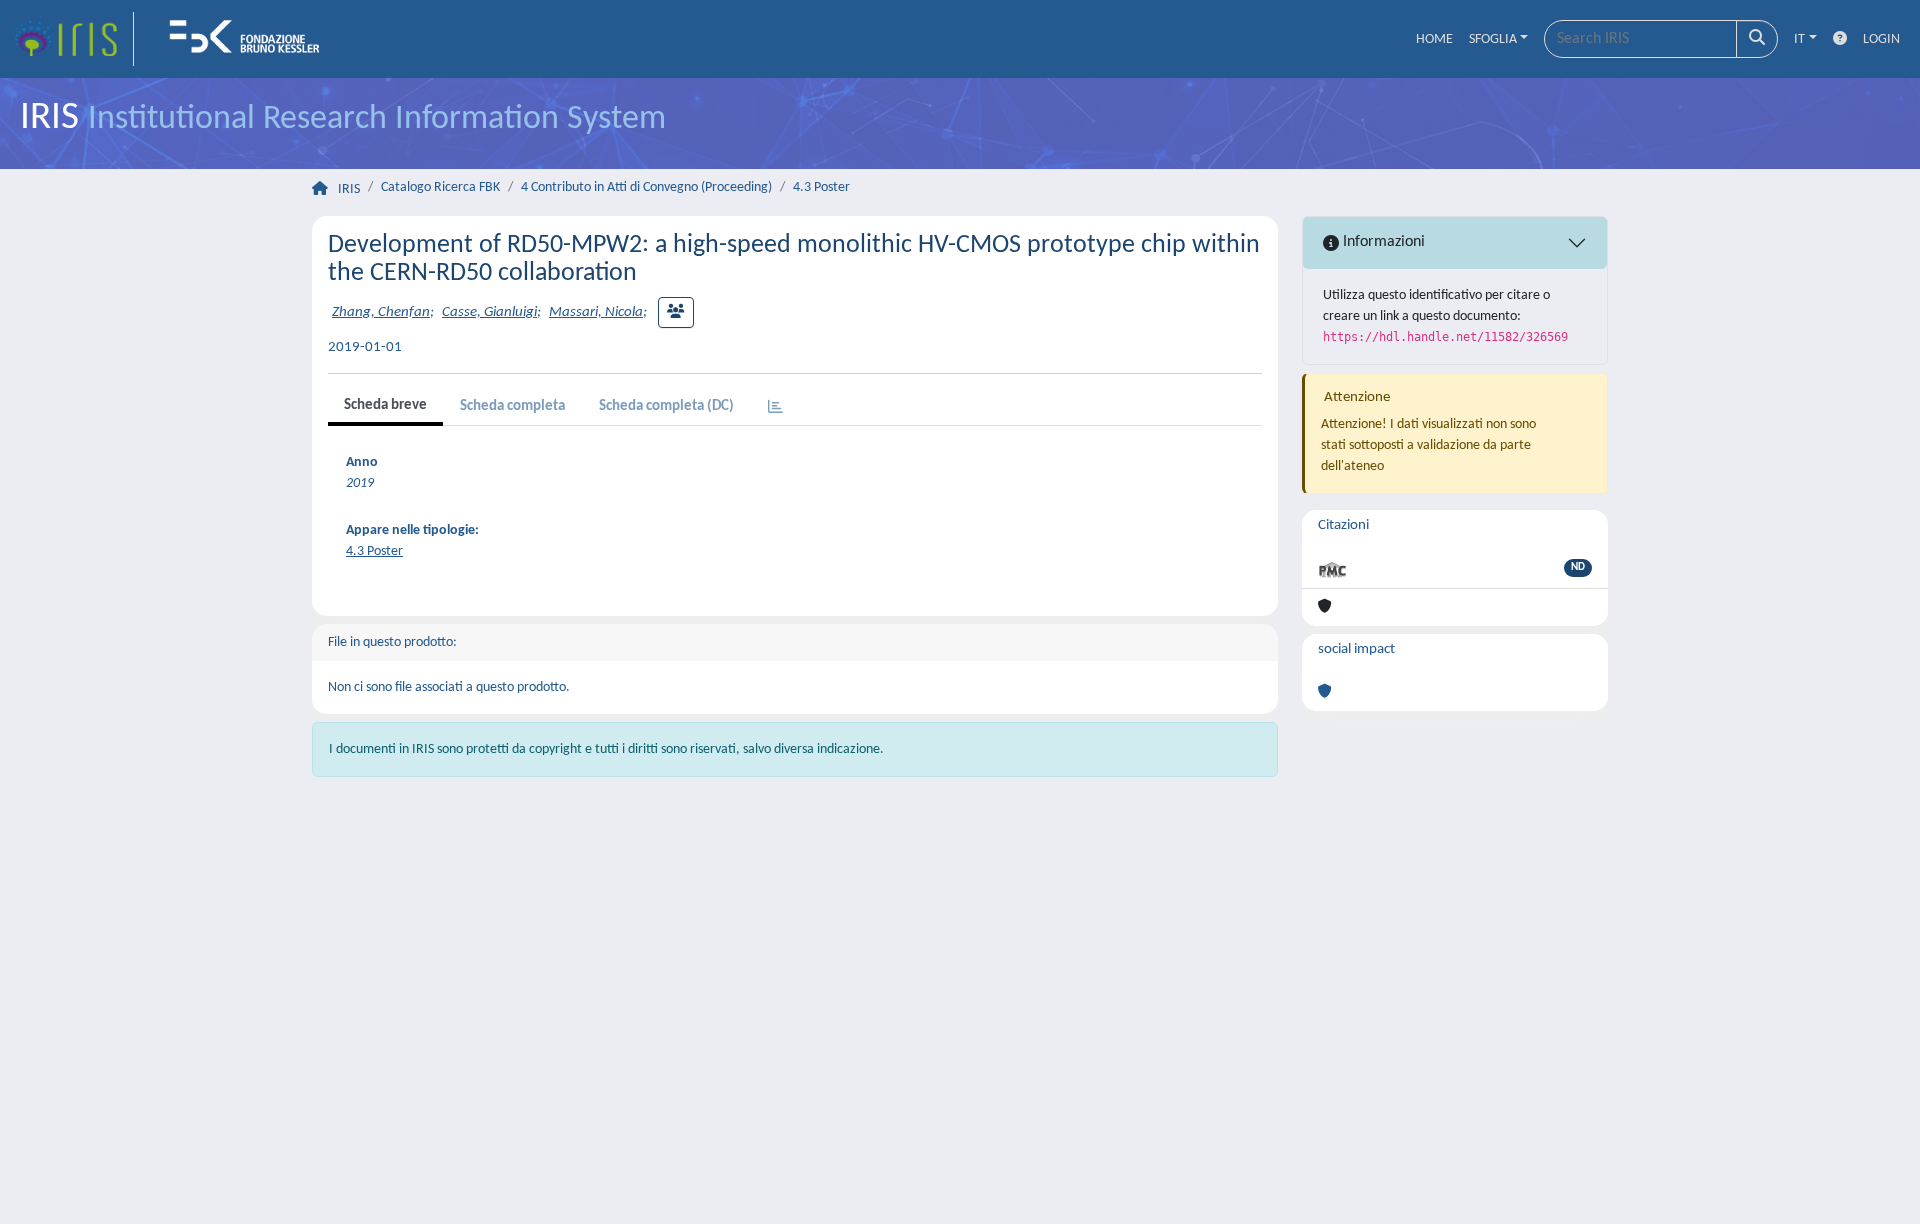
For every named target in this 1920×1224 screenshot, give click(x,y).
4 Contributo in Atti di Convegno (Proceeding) (646, 187)
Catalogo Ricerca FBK (440, 187)
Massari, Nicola (596, 312)
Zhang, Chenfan (381, 312)
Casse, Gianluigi (489, 312)
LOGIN (1881, 39)
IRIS (349, 189)
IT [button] (1799, 39)
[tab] (775, 408)
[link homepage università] (251, 39)
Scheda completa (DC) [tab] (666, 406)
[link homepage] (73, 39)
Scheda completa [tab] (512, 406)
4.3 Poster (821, 187)
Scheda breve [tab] (385, 405)
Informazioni (1382, 242)
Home (1434, 39)
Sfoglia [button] (1493, 39)
